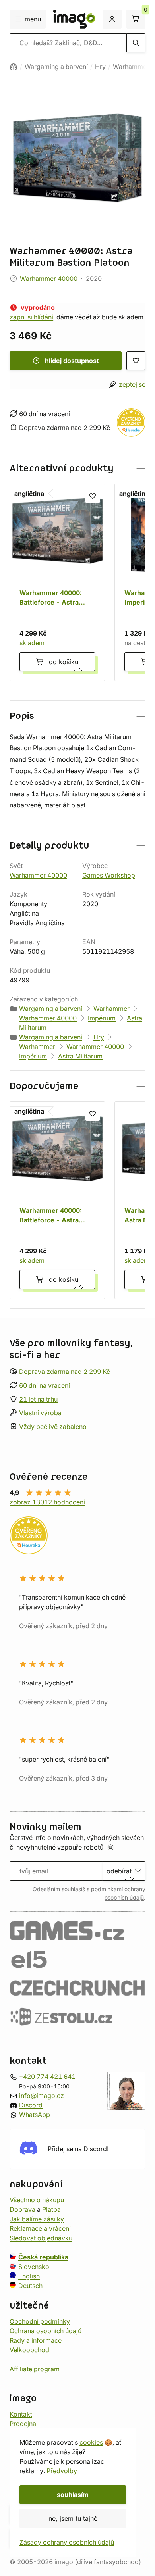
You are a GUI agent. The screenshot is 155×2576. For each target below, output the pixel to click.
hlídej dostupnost (72, 361)
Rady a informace (36, 2340)
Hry (100, 67)
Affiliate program (35, 2369)
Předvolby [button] (62, 2471)
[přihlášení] (112, 19)
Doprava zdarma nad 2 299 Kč (65, 1372)
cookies (91, 2442)
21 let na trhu (38, 1399)
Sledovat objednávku (41, 2238)
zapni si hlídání (31, 317)
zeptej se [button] (132, 384)
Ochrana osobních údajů (46, 2331)
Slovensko (34, 2267)
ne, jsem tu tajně (73, 2518)
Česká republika (43, 2257)
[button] (77, 468)
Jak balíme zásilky (37, 2219)
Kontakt (21, 2414)
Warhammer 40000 (49, 279)
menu (33, 19)
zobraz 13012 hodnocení (47, 1502)
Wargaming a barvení (56, 67)
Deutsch (30, 2286)
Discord (31, 2105)
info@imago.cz (42, 2096)
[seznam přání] (136, 361)
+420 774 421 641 (47, 2077)
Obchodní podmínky (40, 2321)
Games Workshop (109, 875)
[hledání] (136, 43)
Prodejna (23, 2424)
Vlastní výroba (40, 1413)
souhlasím (73, 2495)
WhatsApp (35, 2115)
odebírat (119, 1871)
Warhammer (131, 67)
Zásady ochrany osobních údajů (67, 2542)
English (29, 2276)
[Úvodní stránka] (14, 67)
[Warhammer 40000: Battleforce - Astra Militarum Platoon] (57, 582)
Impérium (102, 1018)
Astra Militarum (80, 1056)
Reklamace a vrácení (40, 2228)
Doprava (22, 2209)
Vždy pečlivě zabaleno (53, 1427)
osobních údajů (124, 1898)
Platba (51, 2209)
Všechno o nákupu (37, 2200)
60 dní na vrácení (45, 1385)
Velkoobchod (29, 2350)
